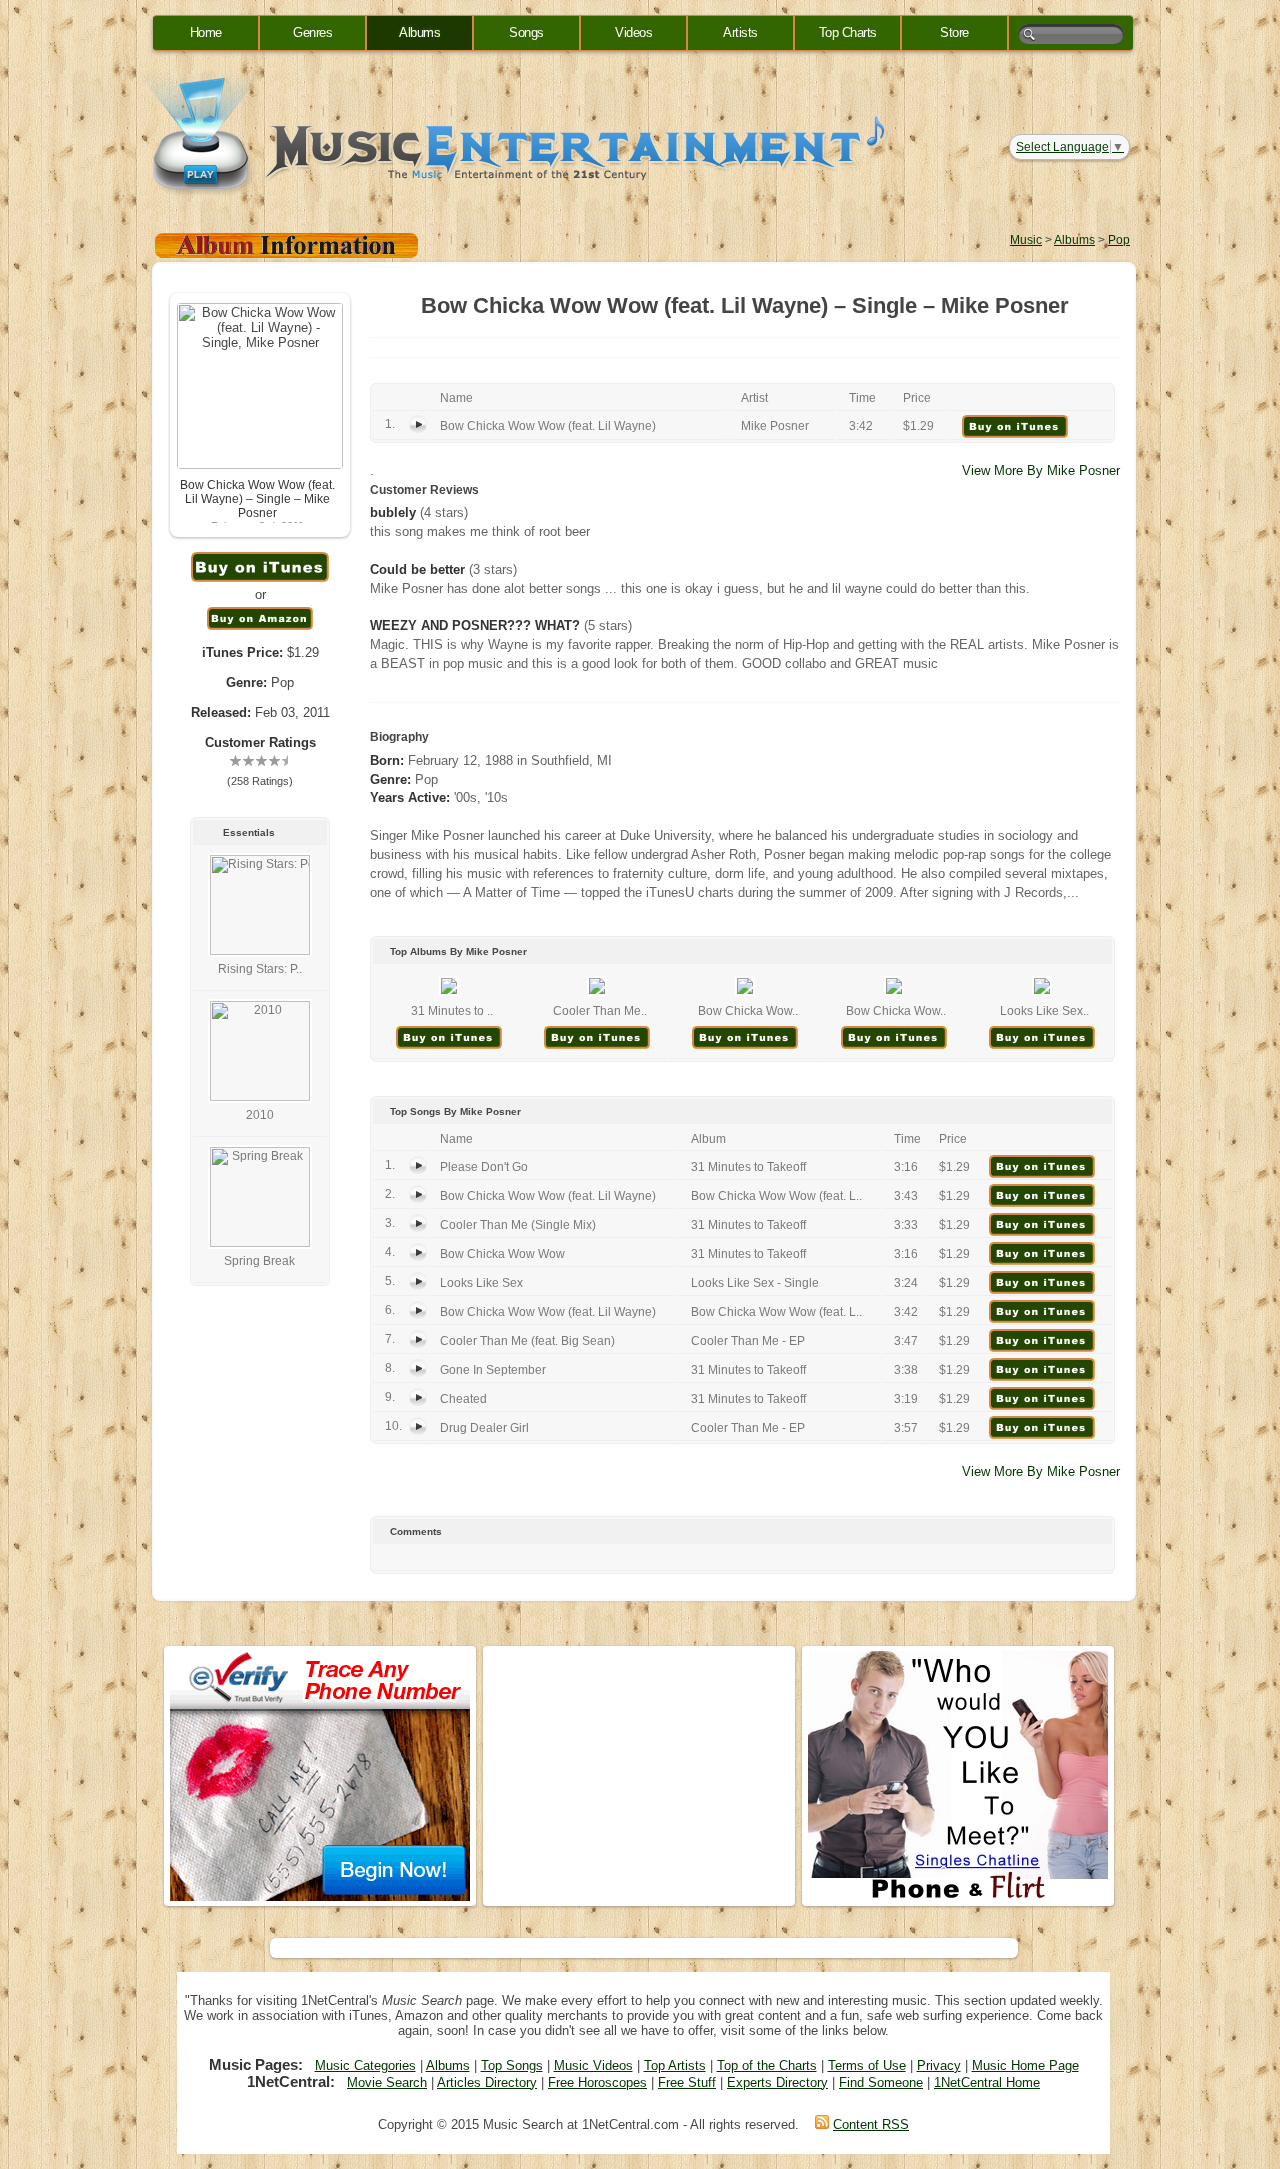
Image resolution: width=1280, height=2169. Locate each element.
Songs (526, 32)
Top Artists (675, 2065)
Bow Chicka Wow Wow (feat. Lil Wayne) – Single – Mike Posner (257, 499)
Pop (1119, 240)
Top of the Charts (767, 2065)
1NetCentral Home (987, 2082)
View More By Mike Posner (1041, 470)
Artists (740, 32)
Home (206, 32)
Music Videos (593, 2065)
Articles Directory (487, 2082)
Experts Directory (777, 2082)
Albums (419, 32)
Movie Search (387, 2082)
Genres (312, 32)
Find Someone (881, 2082)
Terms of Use (867, 2065)
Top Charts (848, 32)
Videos (633, 32)
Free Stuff (687, 2082)
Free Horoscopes (597, 2082)
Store (954, 32)
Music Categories (365, 2065)
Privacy (939, 2065)
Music (1026, 240)
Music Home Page (1025, 2065)
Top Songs (512, 2065)
